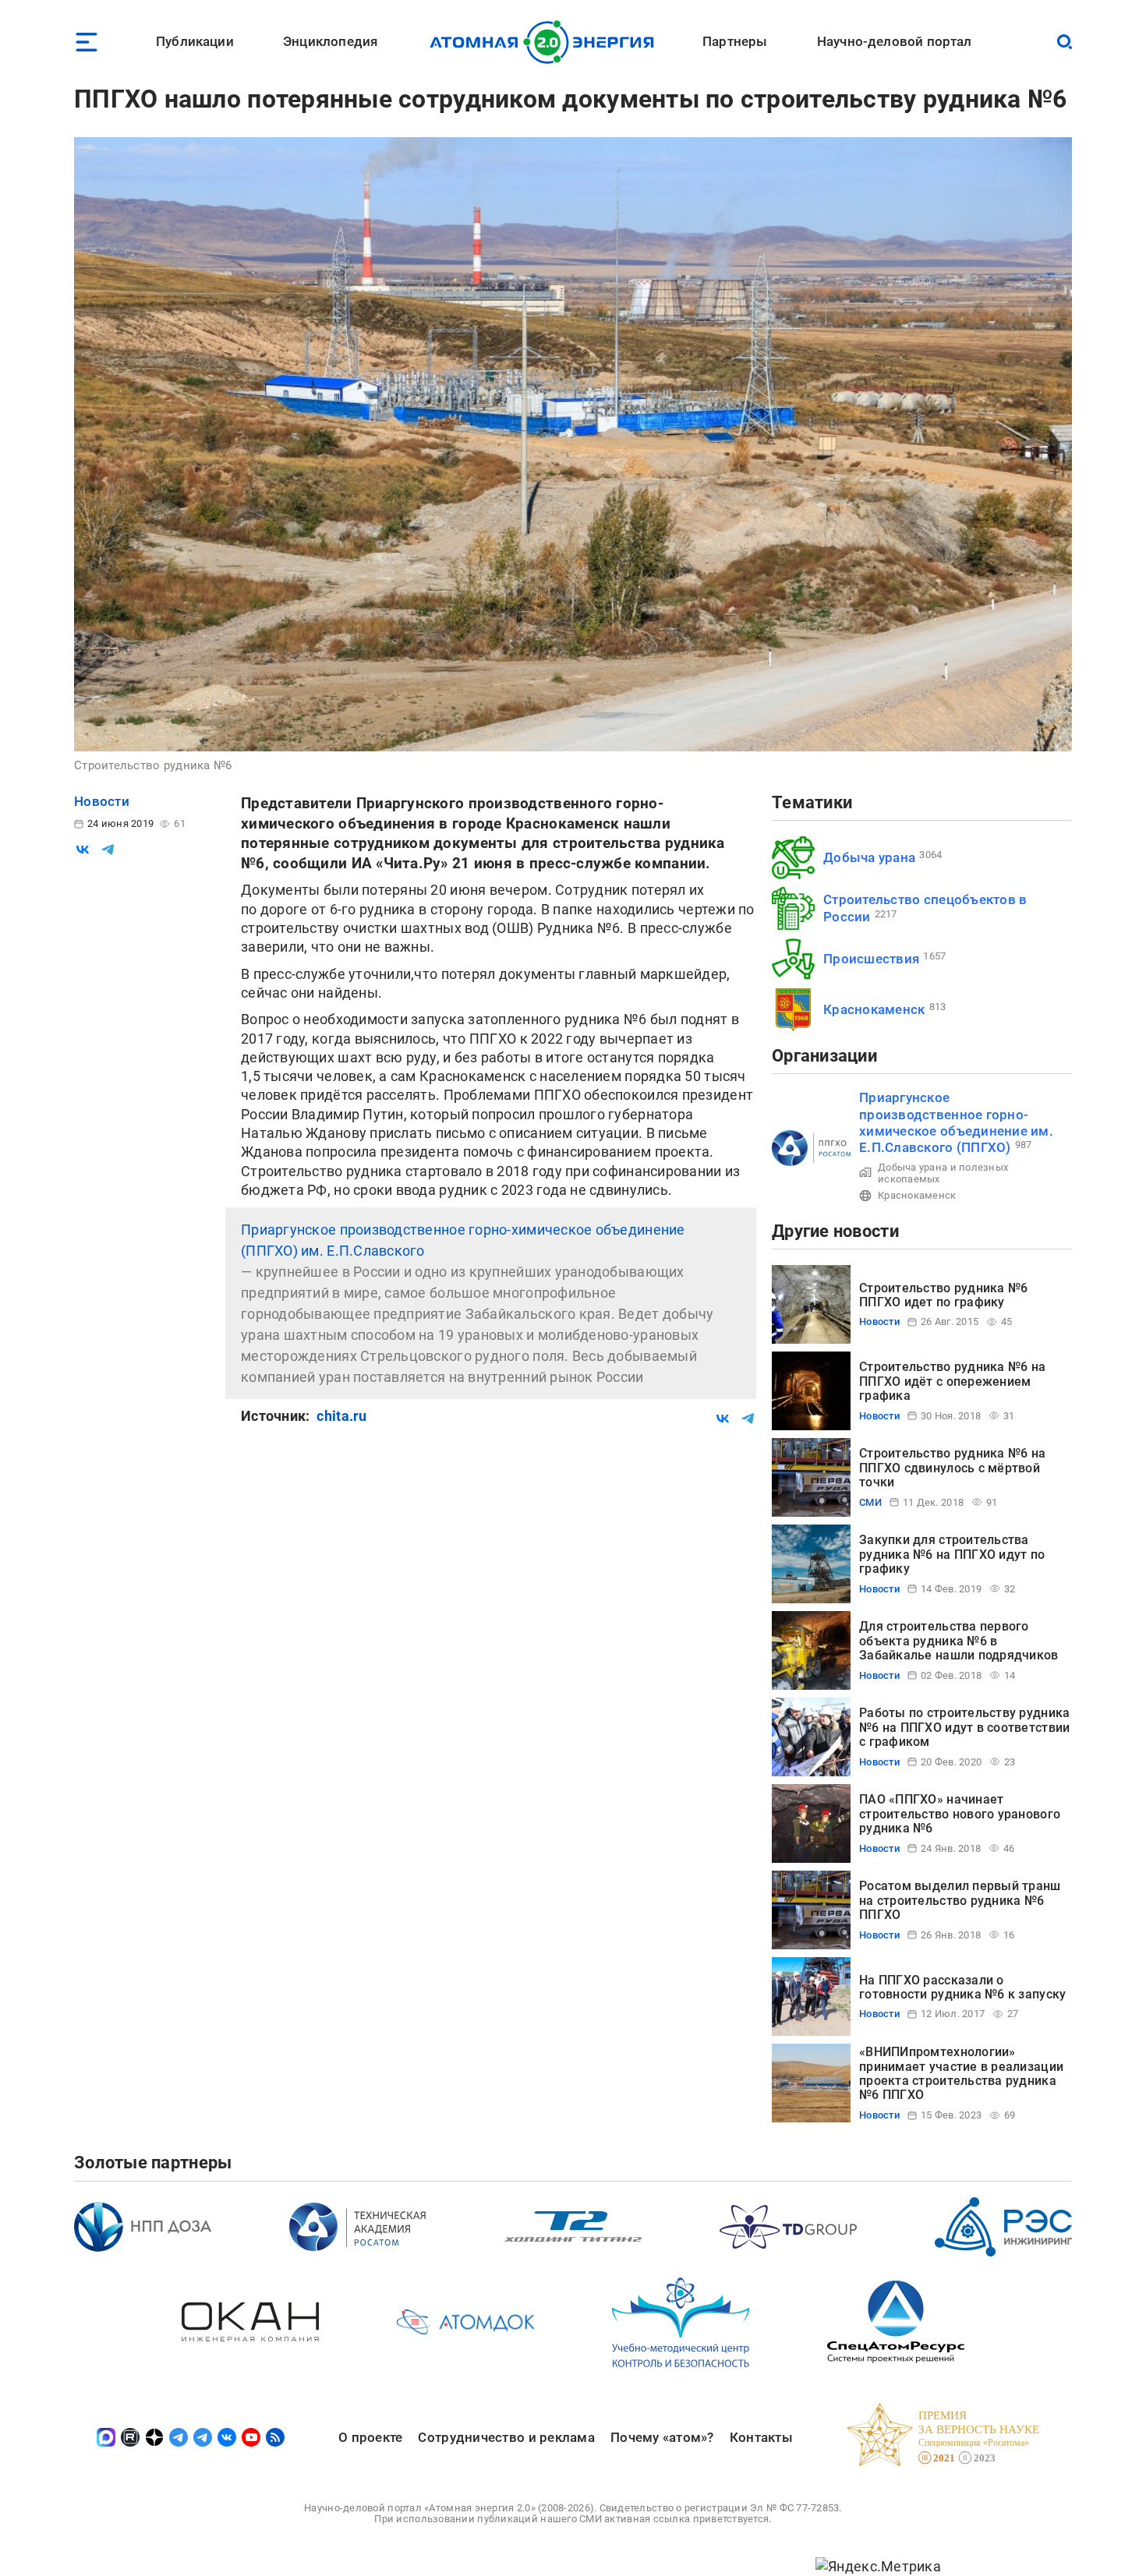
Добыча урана (869, 857)
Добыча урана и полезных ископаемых (943, 1173)
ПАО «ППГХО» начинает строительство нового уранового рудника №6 (960, 1814)
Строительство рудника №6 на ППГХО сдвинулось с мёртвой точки (952, 1468)
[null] (83, 850)
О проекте (370, 2437)
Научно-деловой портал (895, 41)
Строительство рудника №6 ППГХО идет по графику (943, 1295)
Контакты (761, 2437)
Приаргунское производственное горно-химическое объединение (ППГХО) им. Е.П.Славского (463, 1240)
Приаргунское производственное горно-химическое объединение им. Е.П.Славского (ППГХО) (956, 1122)
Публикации (195, 41)
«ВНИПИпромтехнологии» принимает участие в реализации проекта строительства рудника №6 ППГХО (961, 2073)
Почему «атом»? (662, 2437)
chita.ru (341, 1416)
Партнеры (735, 41)
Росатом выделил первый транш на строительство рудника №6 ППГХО (960, 1900)
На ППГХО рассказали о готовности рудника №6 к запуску (962, 1987)
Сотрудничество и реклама (506, 2437)
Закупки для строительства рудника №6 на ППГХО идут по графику (952, 1554)
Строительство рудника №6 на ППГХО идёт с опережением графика (952, 1381)
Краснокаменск (874, 1009)
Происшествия (871, 959)
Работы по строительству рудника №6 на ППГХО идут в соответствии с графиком (964, 1727)
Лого (546, 42)
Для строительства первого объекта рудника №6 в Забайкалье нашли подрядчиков (959, 1641)
